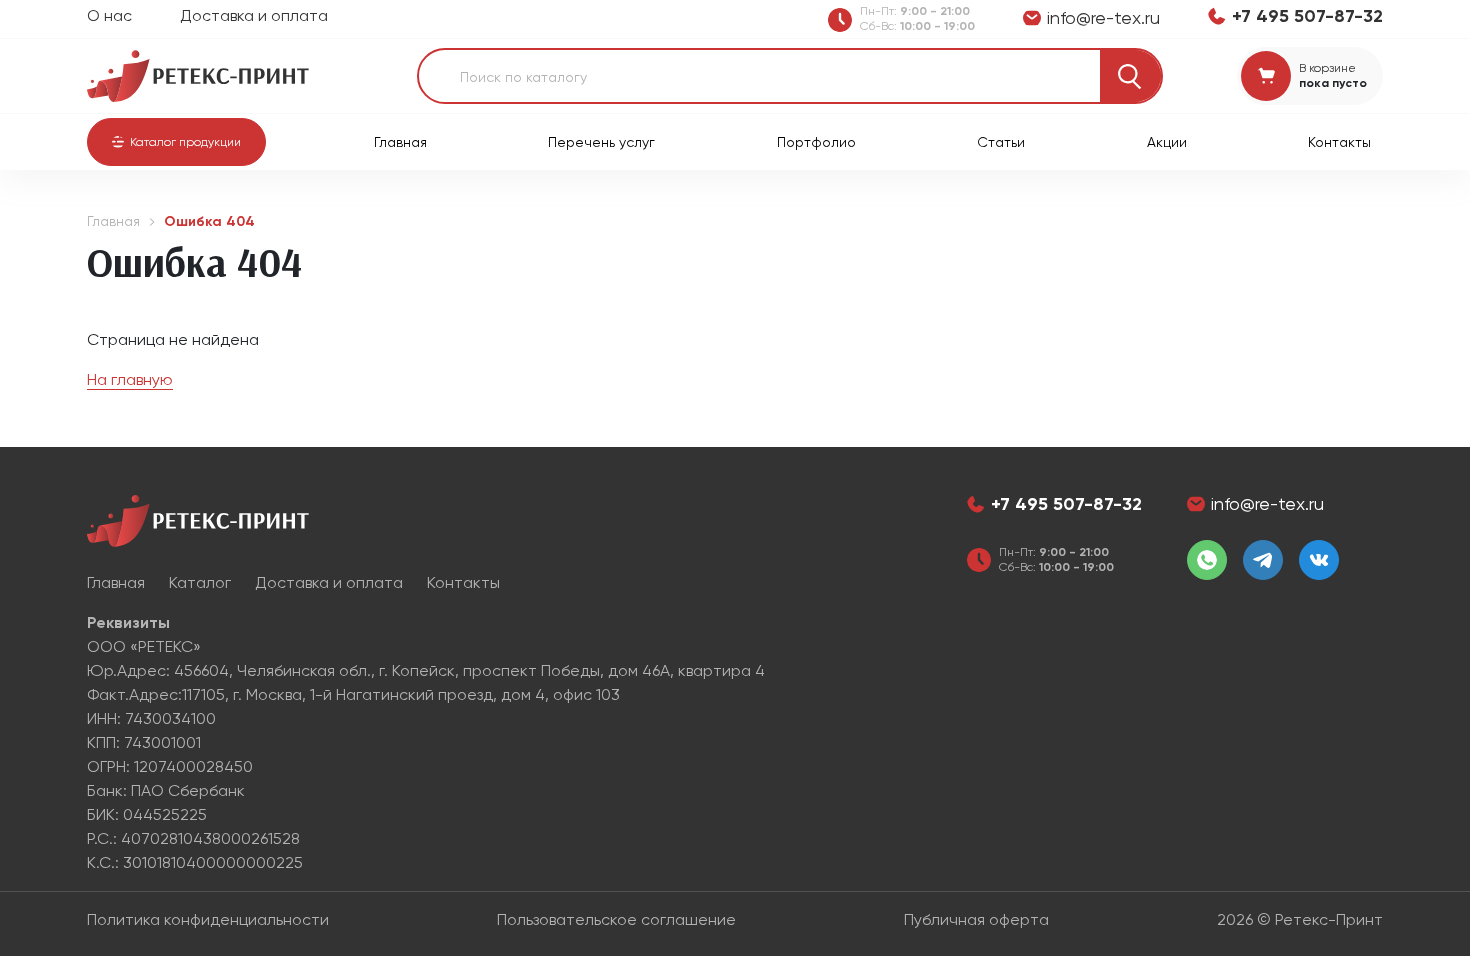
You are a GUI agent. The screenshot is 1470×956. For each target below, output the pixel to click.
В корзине (1327, 68)
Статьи (1001, 142)
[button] (176, 142)
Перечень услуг (601, 142)
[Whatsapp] (1207, 560)
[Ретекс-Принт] (198, 74)
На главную (130, 379)
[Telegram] (1263, 560)
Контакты (1339, 142)
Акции (1167, 142)
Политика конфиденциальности (208, 919)
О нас (109, 15)
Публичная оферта (976, 919)
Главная (400, 142)
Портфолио (816, 142)
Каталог (200, 582)
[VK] (1319, 560)
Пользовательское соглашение (616, 919)
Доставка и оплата (254, 15)
